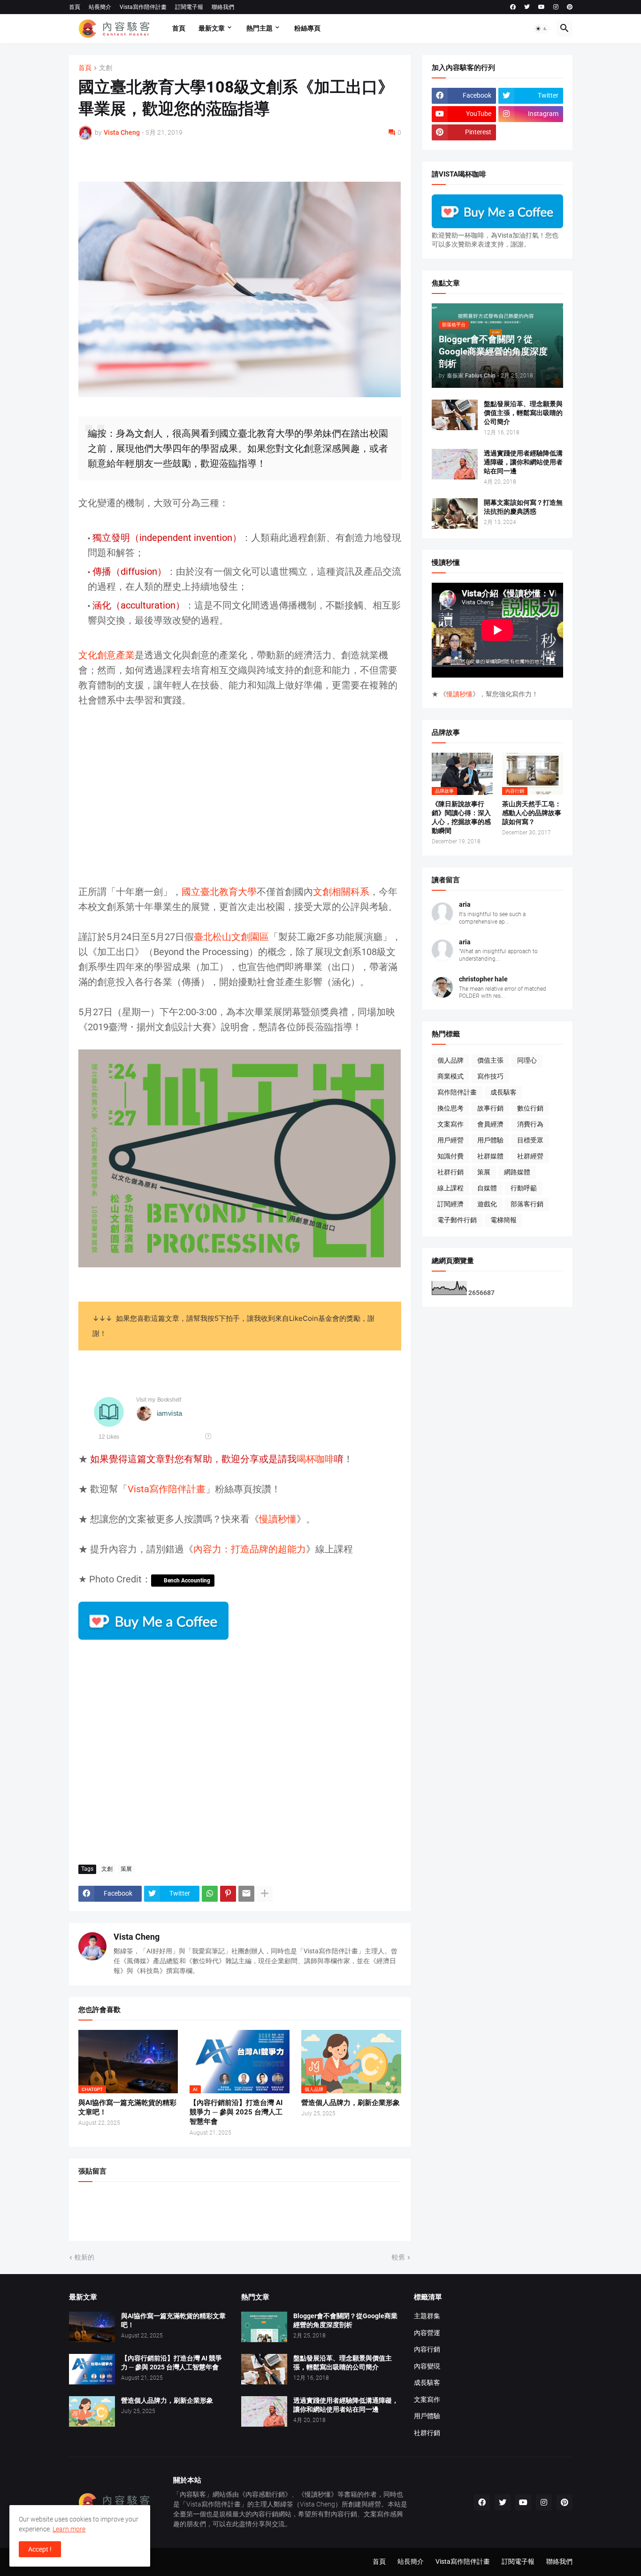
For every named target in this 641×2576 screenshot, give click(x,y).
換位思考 (450, 1108)
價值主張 (490, 1060)
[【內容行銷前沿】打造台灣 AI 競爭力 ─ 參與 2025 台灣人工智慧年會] (92, 2369)
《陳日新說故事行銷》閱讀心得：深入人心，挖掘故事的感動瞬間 (461, 817)
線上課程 (450, 1188)
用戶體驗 (490, 1140)
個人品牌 (450, 1060)
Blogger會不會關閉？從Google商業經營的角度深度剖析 (345, 2320)
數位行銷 (530, 1108)
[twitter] (527, 7)
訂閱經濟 (450, 1204)
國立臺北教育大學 (219, 892)
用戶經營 (450, 1140)
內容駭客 (193, 2494)
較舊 (398, 2257)
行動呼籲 (524, 1188)
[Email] (246, 1894)
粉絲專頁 (307, 28)
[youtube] (542, 7)
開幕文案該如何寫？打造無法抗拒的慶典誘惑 (523, 507)
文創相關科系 (341, 892)
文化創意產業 (107, 655)
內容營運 (427, 2333)
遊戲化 (487, 1204)
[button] (542, 29)
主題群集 (427, 2316)
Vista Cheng (137, 1937)
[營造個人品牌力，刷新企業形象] (92, 2411)
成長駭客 (504, 1092)
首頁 (75, 7)
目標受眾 (530, 1140)
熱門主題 (259, 28)
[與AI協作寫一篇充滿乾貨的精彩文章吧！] (92, 2327)
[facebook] (513, 7)
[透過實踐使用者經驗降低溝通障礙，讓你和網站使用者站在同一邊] (455, 464)
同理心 (527, 1060)
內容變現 (427, 2366)
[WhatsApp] (210, 1894)
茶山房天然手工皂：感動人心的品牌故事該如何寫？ (532, 813)
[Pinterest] (228, 1894)
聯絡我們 (223, 7)
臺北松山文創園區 (231, 937)
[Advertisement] (240, 803)
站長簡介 (100, 7)
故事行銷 (490, 1108)
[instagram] (556, 7)
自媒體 (487, 1188)
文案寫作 (450, 1124)
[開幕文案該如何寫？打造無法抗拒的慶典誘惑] (455, 513)
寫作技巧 (490, 1076)
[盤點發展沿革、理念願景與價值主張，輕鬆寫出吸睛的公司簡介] (455, 415)
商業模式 (450, 1076)
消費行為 (530, 1124)
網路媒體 (517, 1172)
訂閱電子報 (189, 7)
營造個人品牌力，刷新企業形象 (351, 2103)
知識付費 (450, 1156)
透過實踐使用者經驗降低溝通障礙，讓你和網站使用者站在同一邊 (523, 462)
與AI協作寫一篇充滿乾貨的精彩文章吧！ (127, 2107)
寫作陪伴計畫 (457, 1092)
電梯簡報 (504, 1220)
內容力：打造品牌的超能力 (250, 1549)
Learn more (69, 2529)
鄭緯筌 (283, 2504)
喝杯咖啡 (315, 1459)
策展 (126, 1869)
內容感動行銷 (265, 2494)
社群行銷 (450, 1172)
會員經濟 (490, 1124)
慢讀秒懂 (278, 1519)
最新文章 (212, 28)
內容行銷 (427, 2349)
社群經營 (530, 1156)
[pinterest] (570, 7)
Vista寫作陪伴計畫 (143, 7)
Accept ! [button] (40, 2549)
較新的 (84, 2257)
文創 (106, 68)
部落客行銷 (527, 1204)
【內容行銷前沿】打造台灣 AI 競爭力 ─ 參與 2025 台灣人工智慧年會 (236, 2112)
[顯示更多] (265, 1894)
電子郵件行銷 (457, 1220)
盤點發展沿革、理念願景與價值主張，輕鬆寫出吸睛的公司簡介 (523, 413)
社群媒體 (490, 1156)
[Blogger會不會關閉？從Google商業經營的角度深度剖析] (264, 2327)
